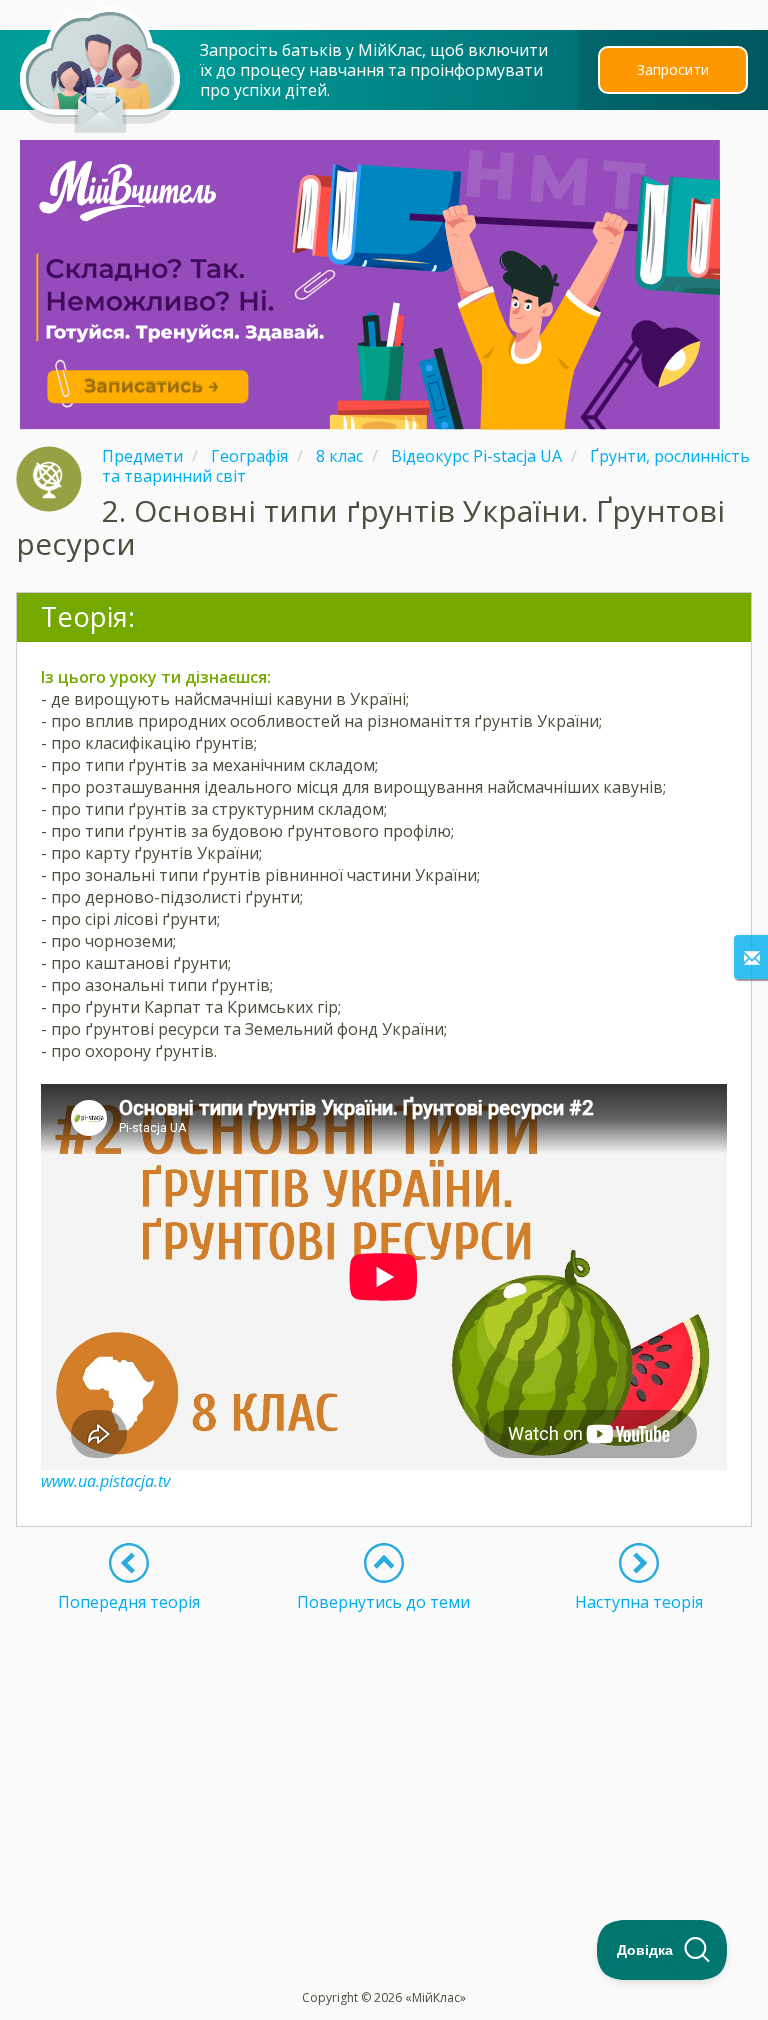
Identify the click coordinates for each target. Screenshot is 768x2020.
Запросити (673, 69)
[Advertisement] (384, 1752)
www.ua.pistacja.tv (105, 1481)
